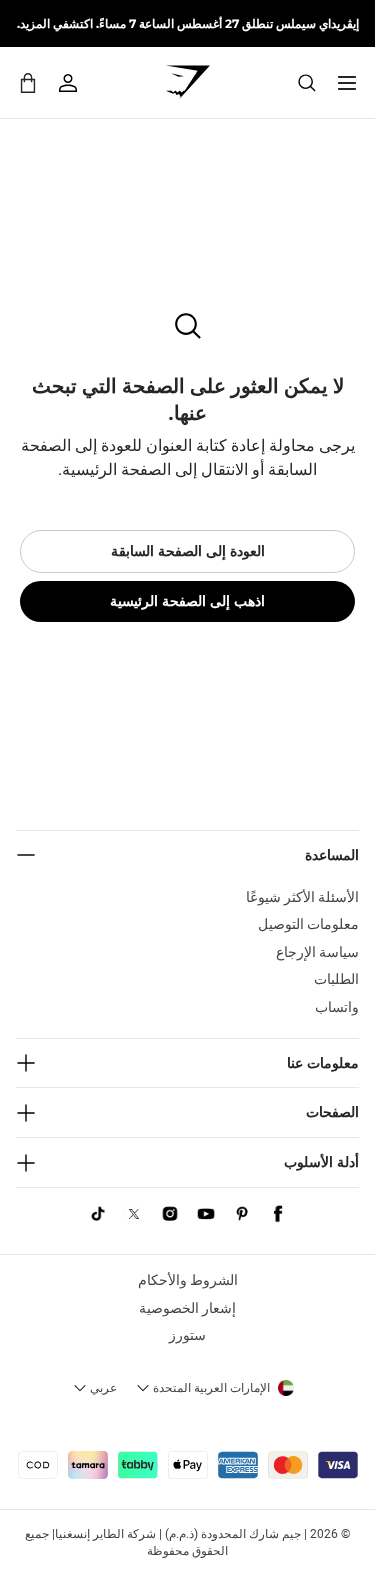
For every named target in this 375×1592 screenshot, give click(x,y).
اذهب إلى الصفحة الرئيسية (187, 601)
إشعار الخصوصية (187, 1308)
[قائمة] (347, 83)
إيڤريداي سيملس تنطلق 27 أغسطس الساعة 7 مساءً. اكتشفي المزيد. (188, 23)
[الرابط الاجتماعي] (278, 1214)
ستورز (187, 1335)
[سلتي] (28, 82)
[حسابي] (68, 83)
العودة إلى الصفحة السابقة (188, 551)
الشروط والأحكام (188, 1280)
